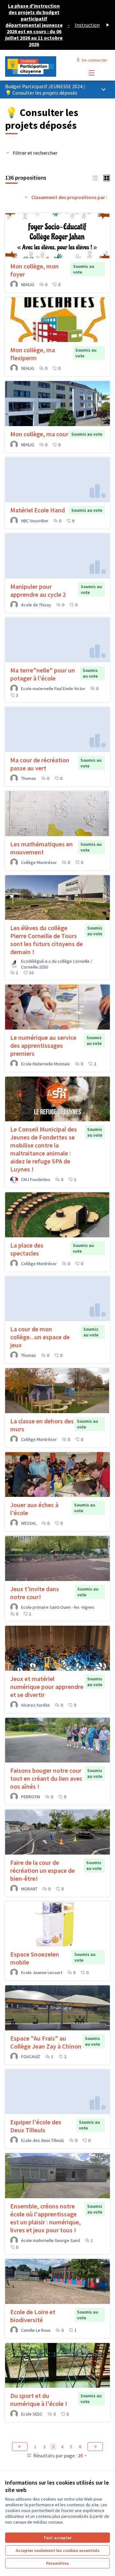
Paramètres (57, 2563)
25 (80, 2455)
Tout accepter (57, 2538)
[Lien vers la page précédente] (20, 2447)
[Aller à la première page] (44, 66)
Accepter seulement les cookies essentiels (58, 2550)
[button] (95, 177)
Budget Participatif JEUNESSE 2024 (44, 86)
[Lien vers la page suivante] (95, 2447)
